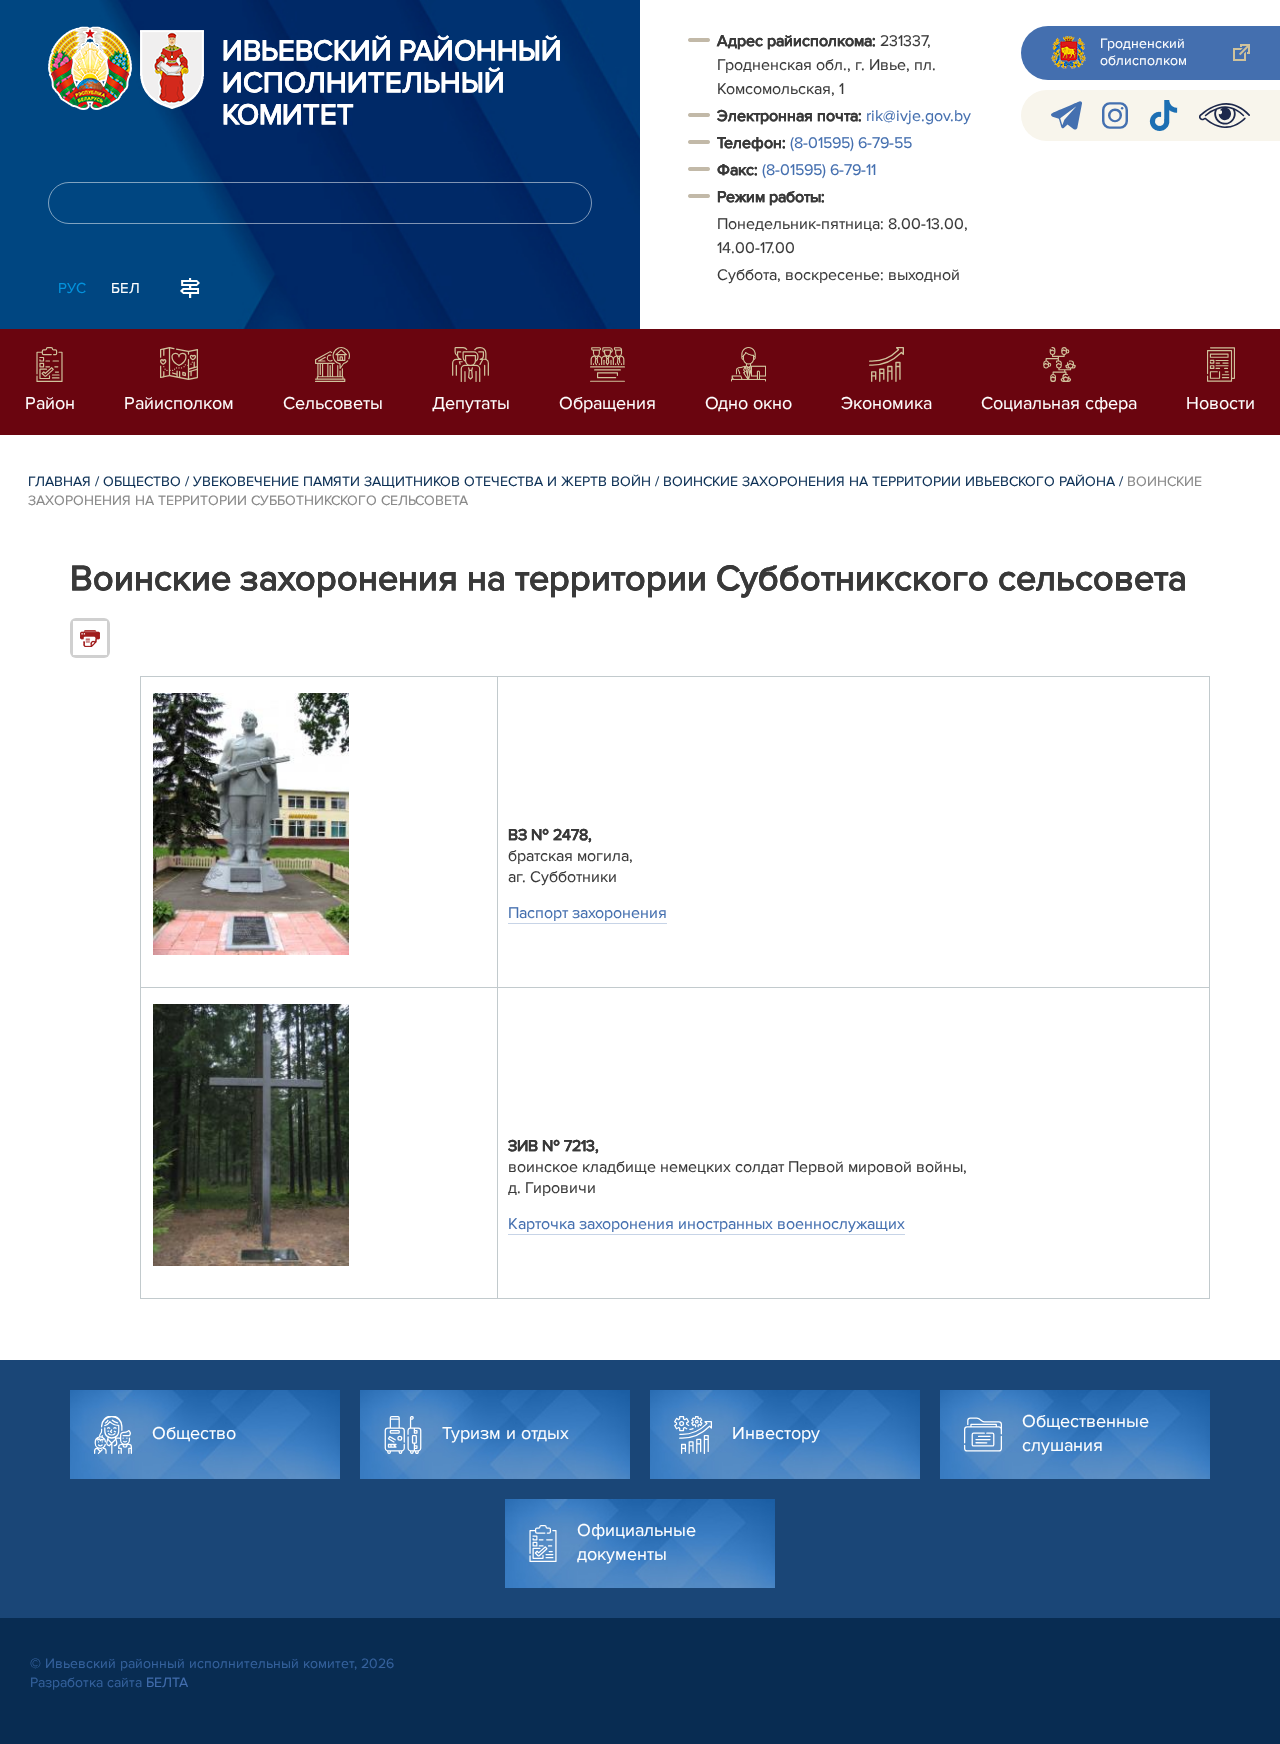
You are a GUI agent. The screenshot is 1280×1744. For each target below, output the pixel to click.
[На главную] (90, 68)
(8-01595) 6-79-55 (851, 143)
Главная (59, 481)
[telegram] (1066, 115)
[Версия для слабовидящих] (1224, 115)
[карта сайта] (190, 286)
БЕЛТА (167, 1682)
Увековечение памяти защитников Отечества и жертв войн (422, 481)
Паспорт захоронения (587, 913)
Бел (125, 288)
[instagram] (1115, 115)
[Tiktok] (1163, 115)
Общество (142, 481)
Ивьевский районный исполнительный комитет (392, 84)
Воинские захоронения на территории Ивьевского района (889, 481)
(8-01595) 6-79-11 (819, 170)
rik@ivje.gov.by (918, 116)
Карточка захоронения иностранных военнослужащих (706, 1224)
